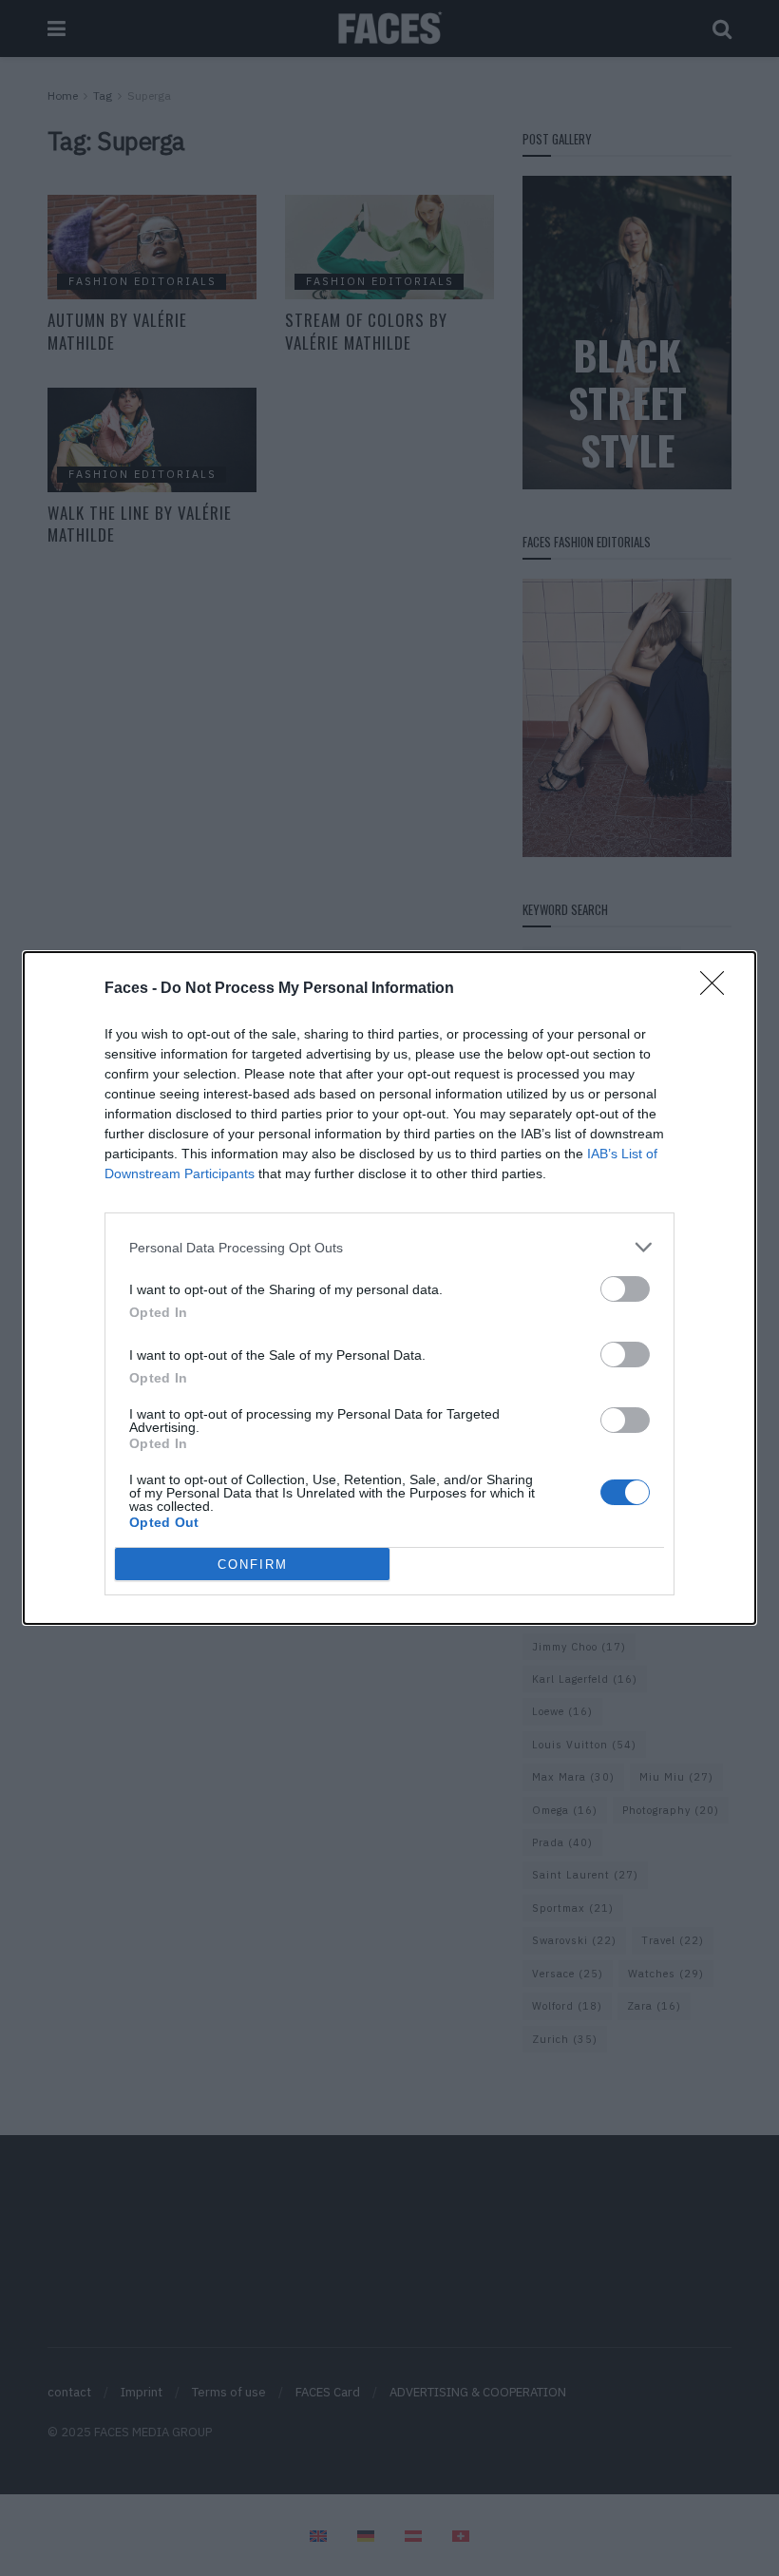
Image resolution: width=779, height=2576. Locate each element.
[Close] (718, 989)
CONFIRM (253, 1565)
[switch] (625, 1289)
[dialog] (389, 1288)
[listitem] (389, 1247)
